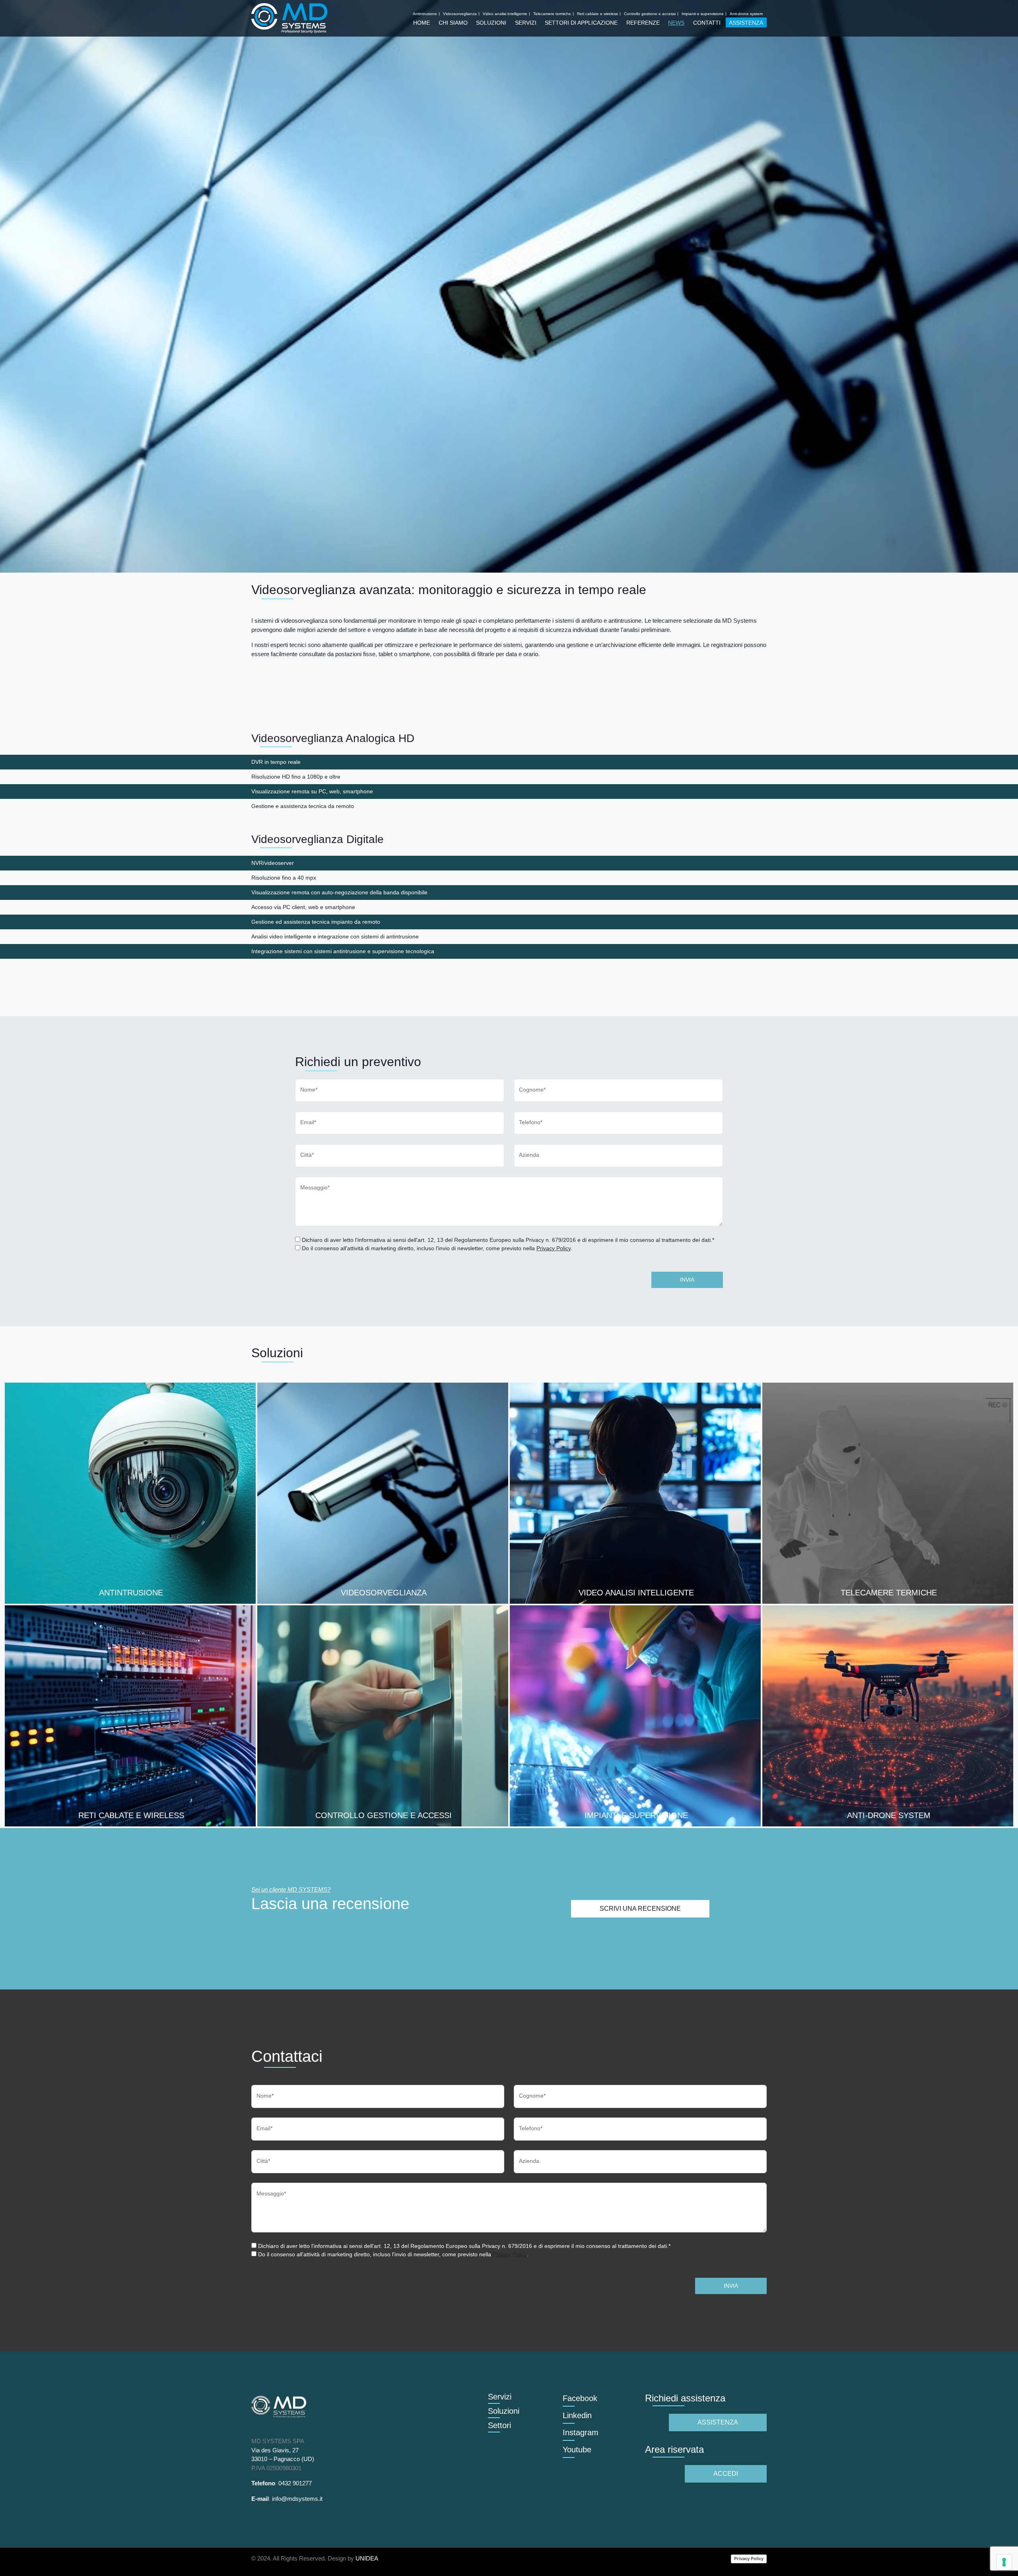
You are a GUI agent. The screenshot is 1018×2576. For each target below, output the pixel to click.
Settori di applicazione (581, 23)
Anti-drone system (746, 14)
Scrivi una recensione (640, 1909)
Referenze (643, 23)
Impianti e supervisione (703, 14)
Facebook (580, 2398)
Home (422, 23)
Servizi (526, 23)
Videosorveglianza (460, 14)
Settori (499, 2425)
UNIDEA (367, 2558)
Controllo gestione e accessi (650, 14)
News (676, 23)
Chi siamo (453, 23)
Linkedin (577, 2415)
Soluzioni (491, 23)
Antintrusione (425, 14)
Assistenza (746, 23)
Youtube (577, 2450)
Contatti (707, 23)
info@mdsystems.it (297, 2499)
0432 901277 (295, 2483)
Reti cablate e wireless (597, 14)
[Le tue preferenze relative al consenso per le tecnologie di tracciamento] (1004, 2562)
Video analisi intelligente (505, 14)
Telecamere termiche (552, 14)
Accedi (726, 2474)
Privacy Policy (554, 1248)
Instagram (581, 2432)
